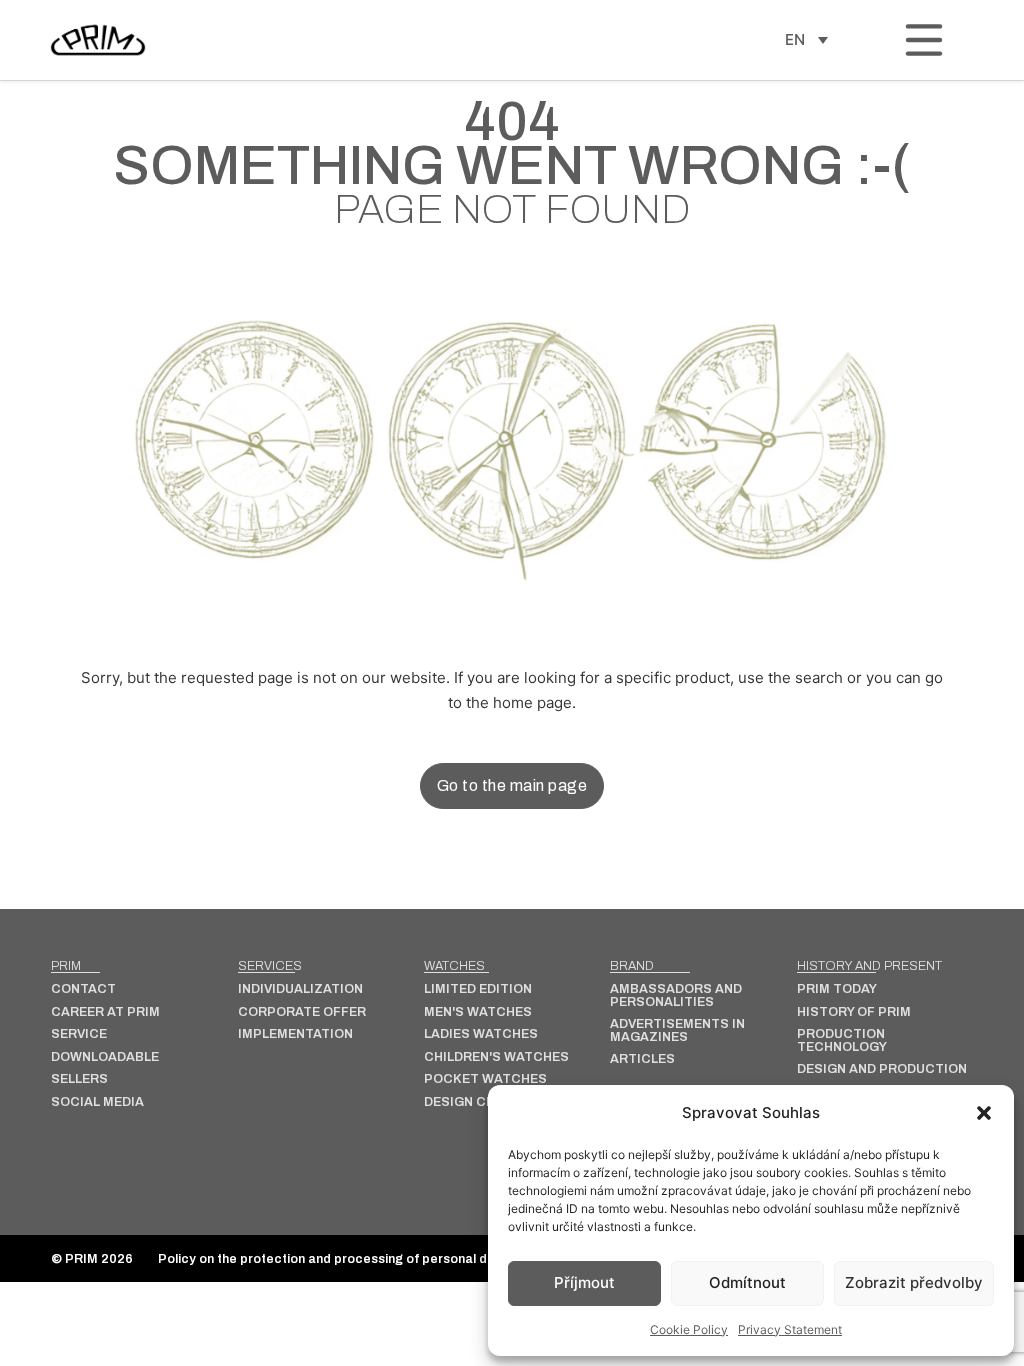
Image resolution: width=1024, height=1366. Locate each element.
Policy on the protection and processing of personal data (333, 1259)
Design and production (882, 1069)
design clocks (477, 1102)
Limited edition (478, 989)
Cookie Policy (689, 1329)
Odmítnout (747, 1282)
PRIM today (837, 989)
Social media (97, 1102)
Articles (642, 1059)
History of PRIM (854, 1012)
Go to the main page (512, 785)
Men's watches (478, 1012)
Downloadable (105, 1057)
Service (79, 1034)
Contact (83, 989)
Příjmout (584, 1282)
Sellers (79, 1079)
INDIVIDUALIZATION (300, 989)
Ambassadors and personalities (676, 995)
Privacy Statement (790, 1329)
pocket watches (485, 1079)
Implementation (295, 1034)
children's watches (496, 1057)
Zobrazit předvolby (914, 1282)
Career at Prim (105, 1012)
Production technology (842, 1040)
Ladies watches (481, 1034)
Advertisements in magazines (677, 1030)
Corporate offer (302, 1012)
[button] (984, 1113)
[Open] (924, 40)
